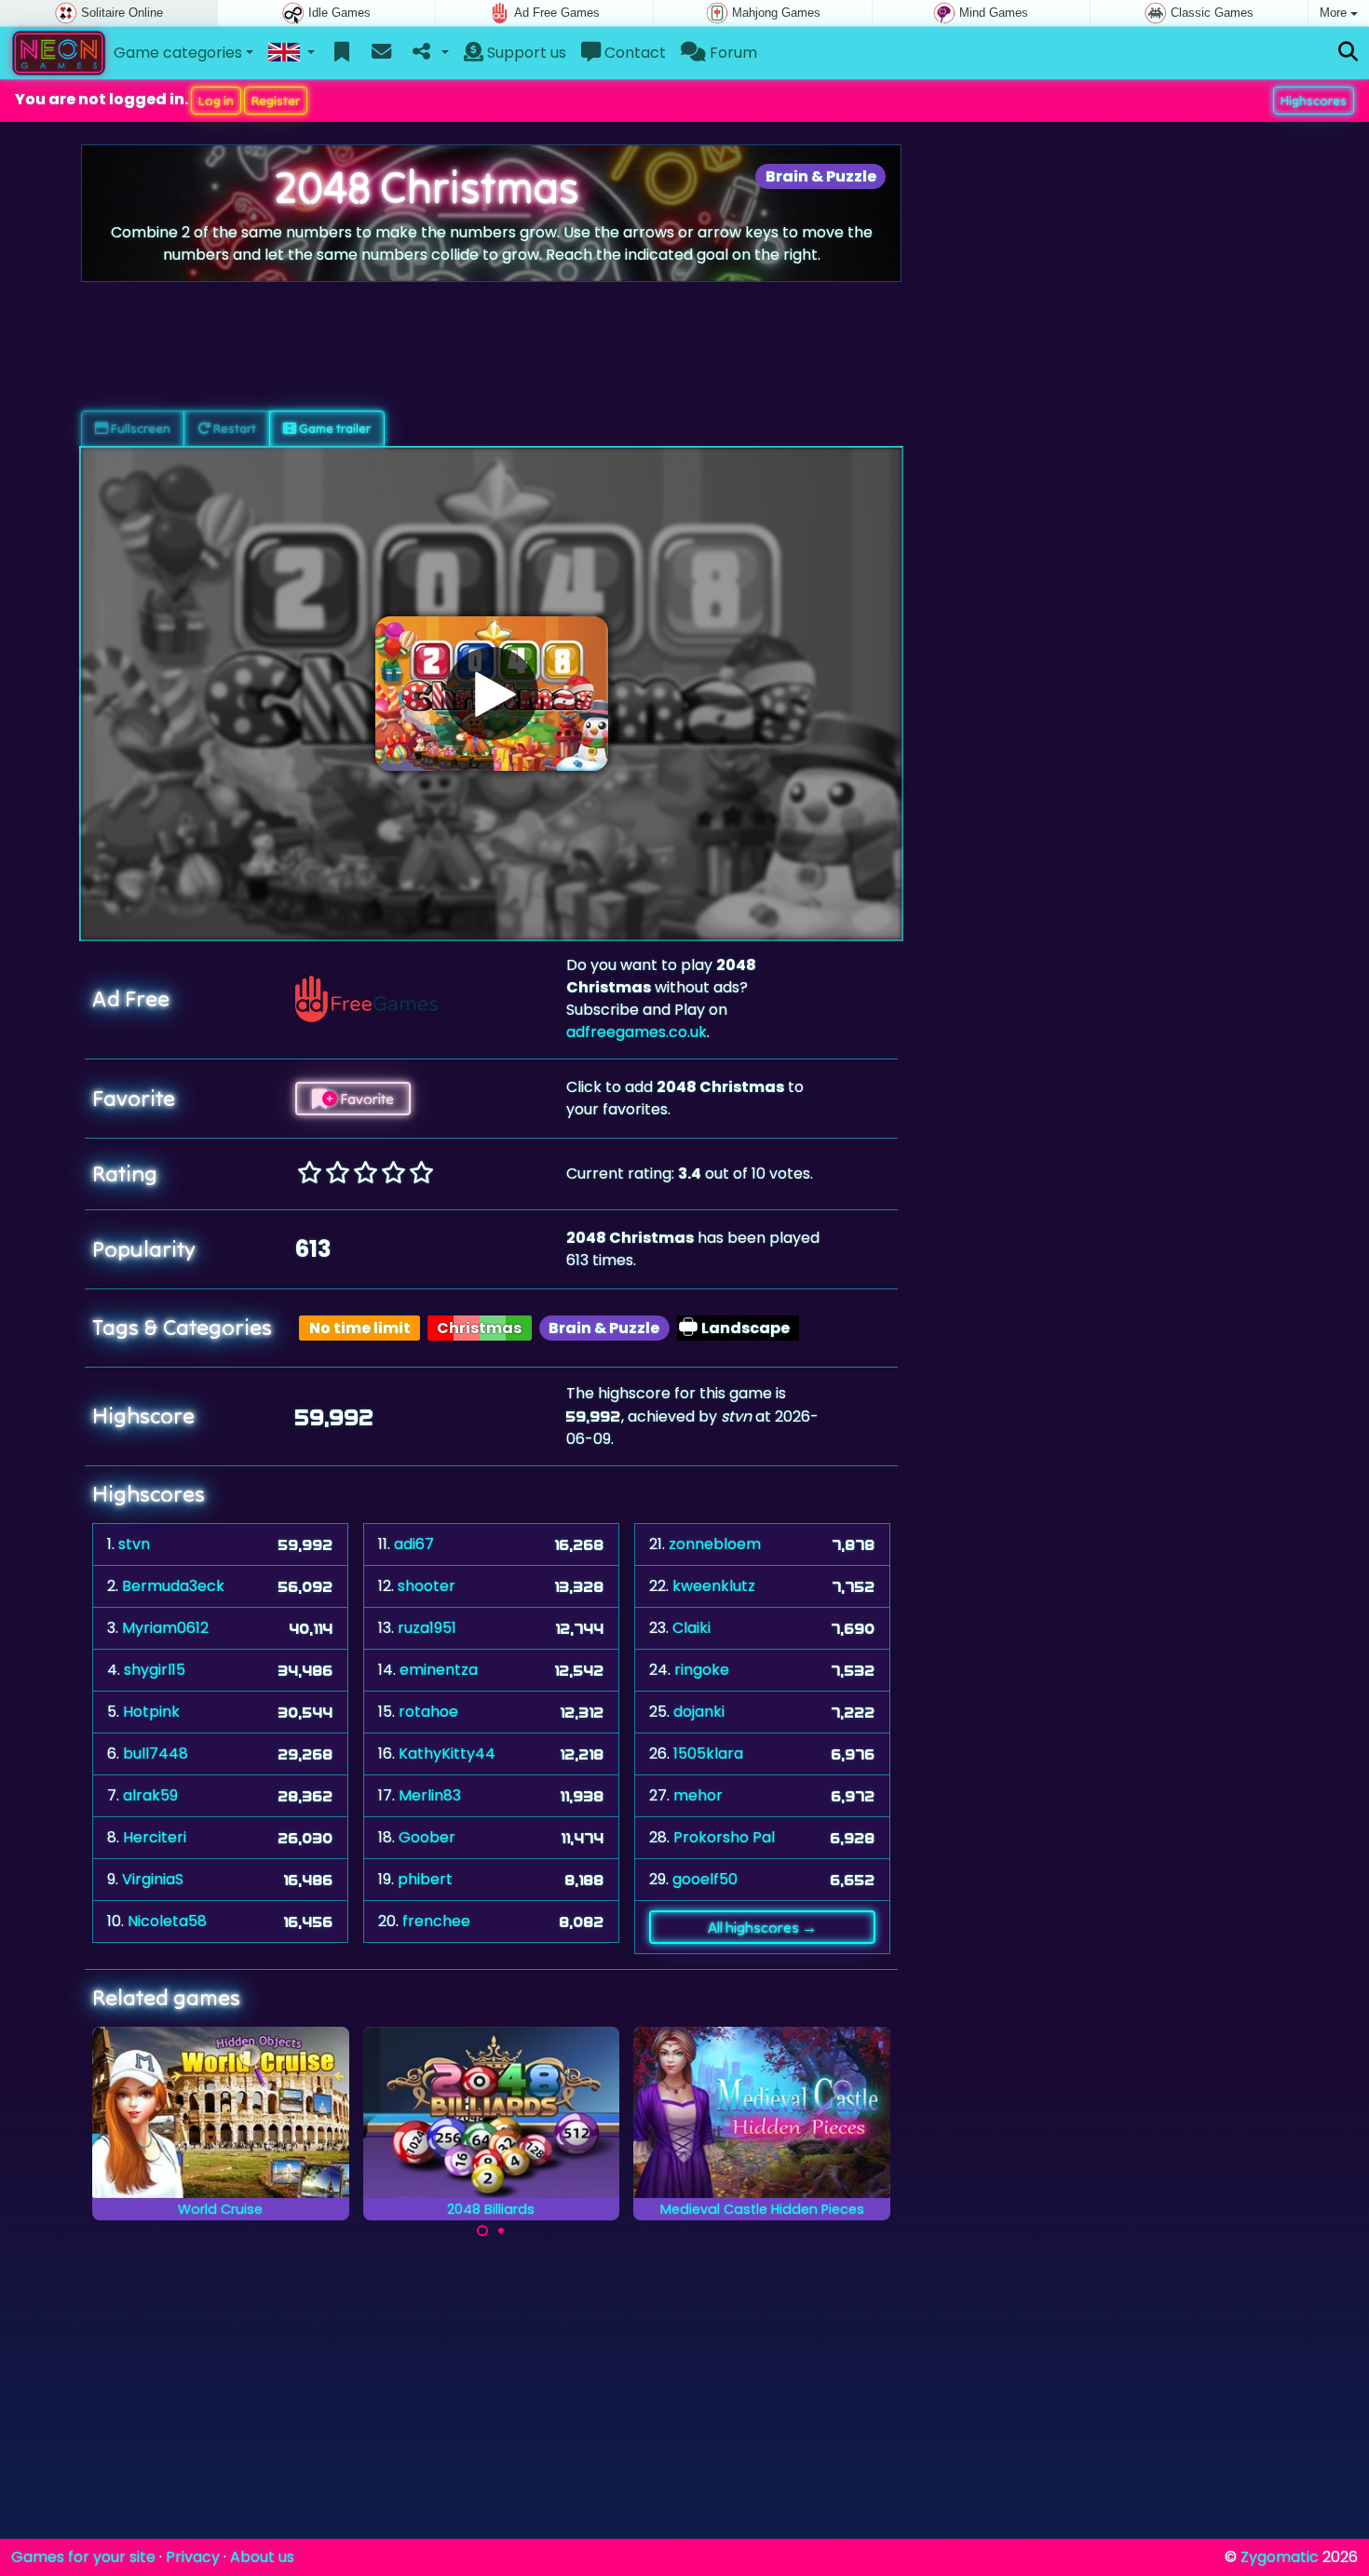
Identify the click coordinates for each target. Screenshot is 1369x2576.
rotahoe (428, 1712)
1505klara (708, 1753)
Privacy (193, 2557)
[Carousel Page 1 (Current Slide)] (482, 2231)
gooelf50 (705, 1879)
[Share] (429, 53)
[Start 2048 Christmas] (492, 694)
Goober (427, 1837)
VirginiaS (153, 1879)
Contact (633, 53)
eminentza (439, 1670)
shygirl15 (155, 1670)
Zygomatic (1280, 2557)
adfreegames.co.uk (637, 1032)
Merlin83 (430, 1795)
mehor (698, 1795)
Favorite (366, 1099)
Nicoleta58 (167, 1921)
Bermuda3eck (173, 1586)
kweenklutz (714, 1586)
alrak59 (150, 1795)
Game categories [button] (178, 53)
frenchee (436, 1921)
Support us (525, 53)
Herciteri (155, 1837)
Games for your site (83, 2557)
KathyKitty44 (447, 1753)
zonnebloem (715, 1544)
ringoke (702, 1670)
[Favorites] (342, 53)
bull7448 (156, 1753)
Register (276, 101)
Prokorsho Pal (724, 1837)
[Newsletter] (381, 53)
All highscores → (762, 1927)
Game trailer (333, 428)
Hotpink (151, 1712)
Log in (216, 101)
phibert (425, 1879)
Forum (732, 53)
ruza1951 (427, 1628)
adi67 (414, 1544)
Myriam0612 (165, 1628)
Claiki (691, 1628)
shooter (427, 1586)
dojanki (699, 1712)
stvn (134, 1544)
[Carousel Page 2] (501, 2231)
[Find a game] (1348, 53)
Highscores (1314, 101)
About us (262, 2557)
